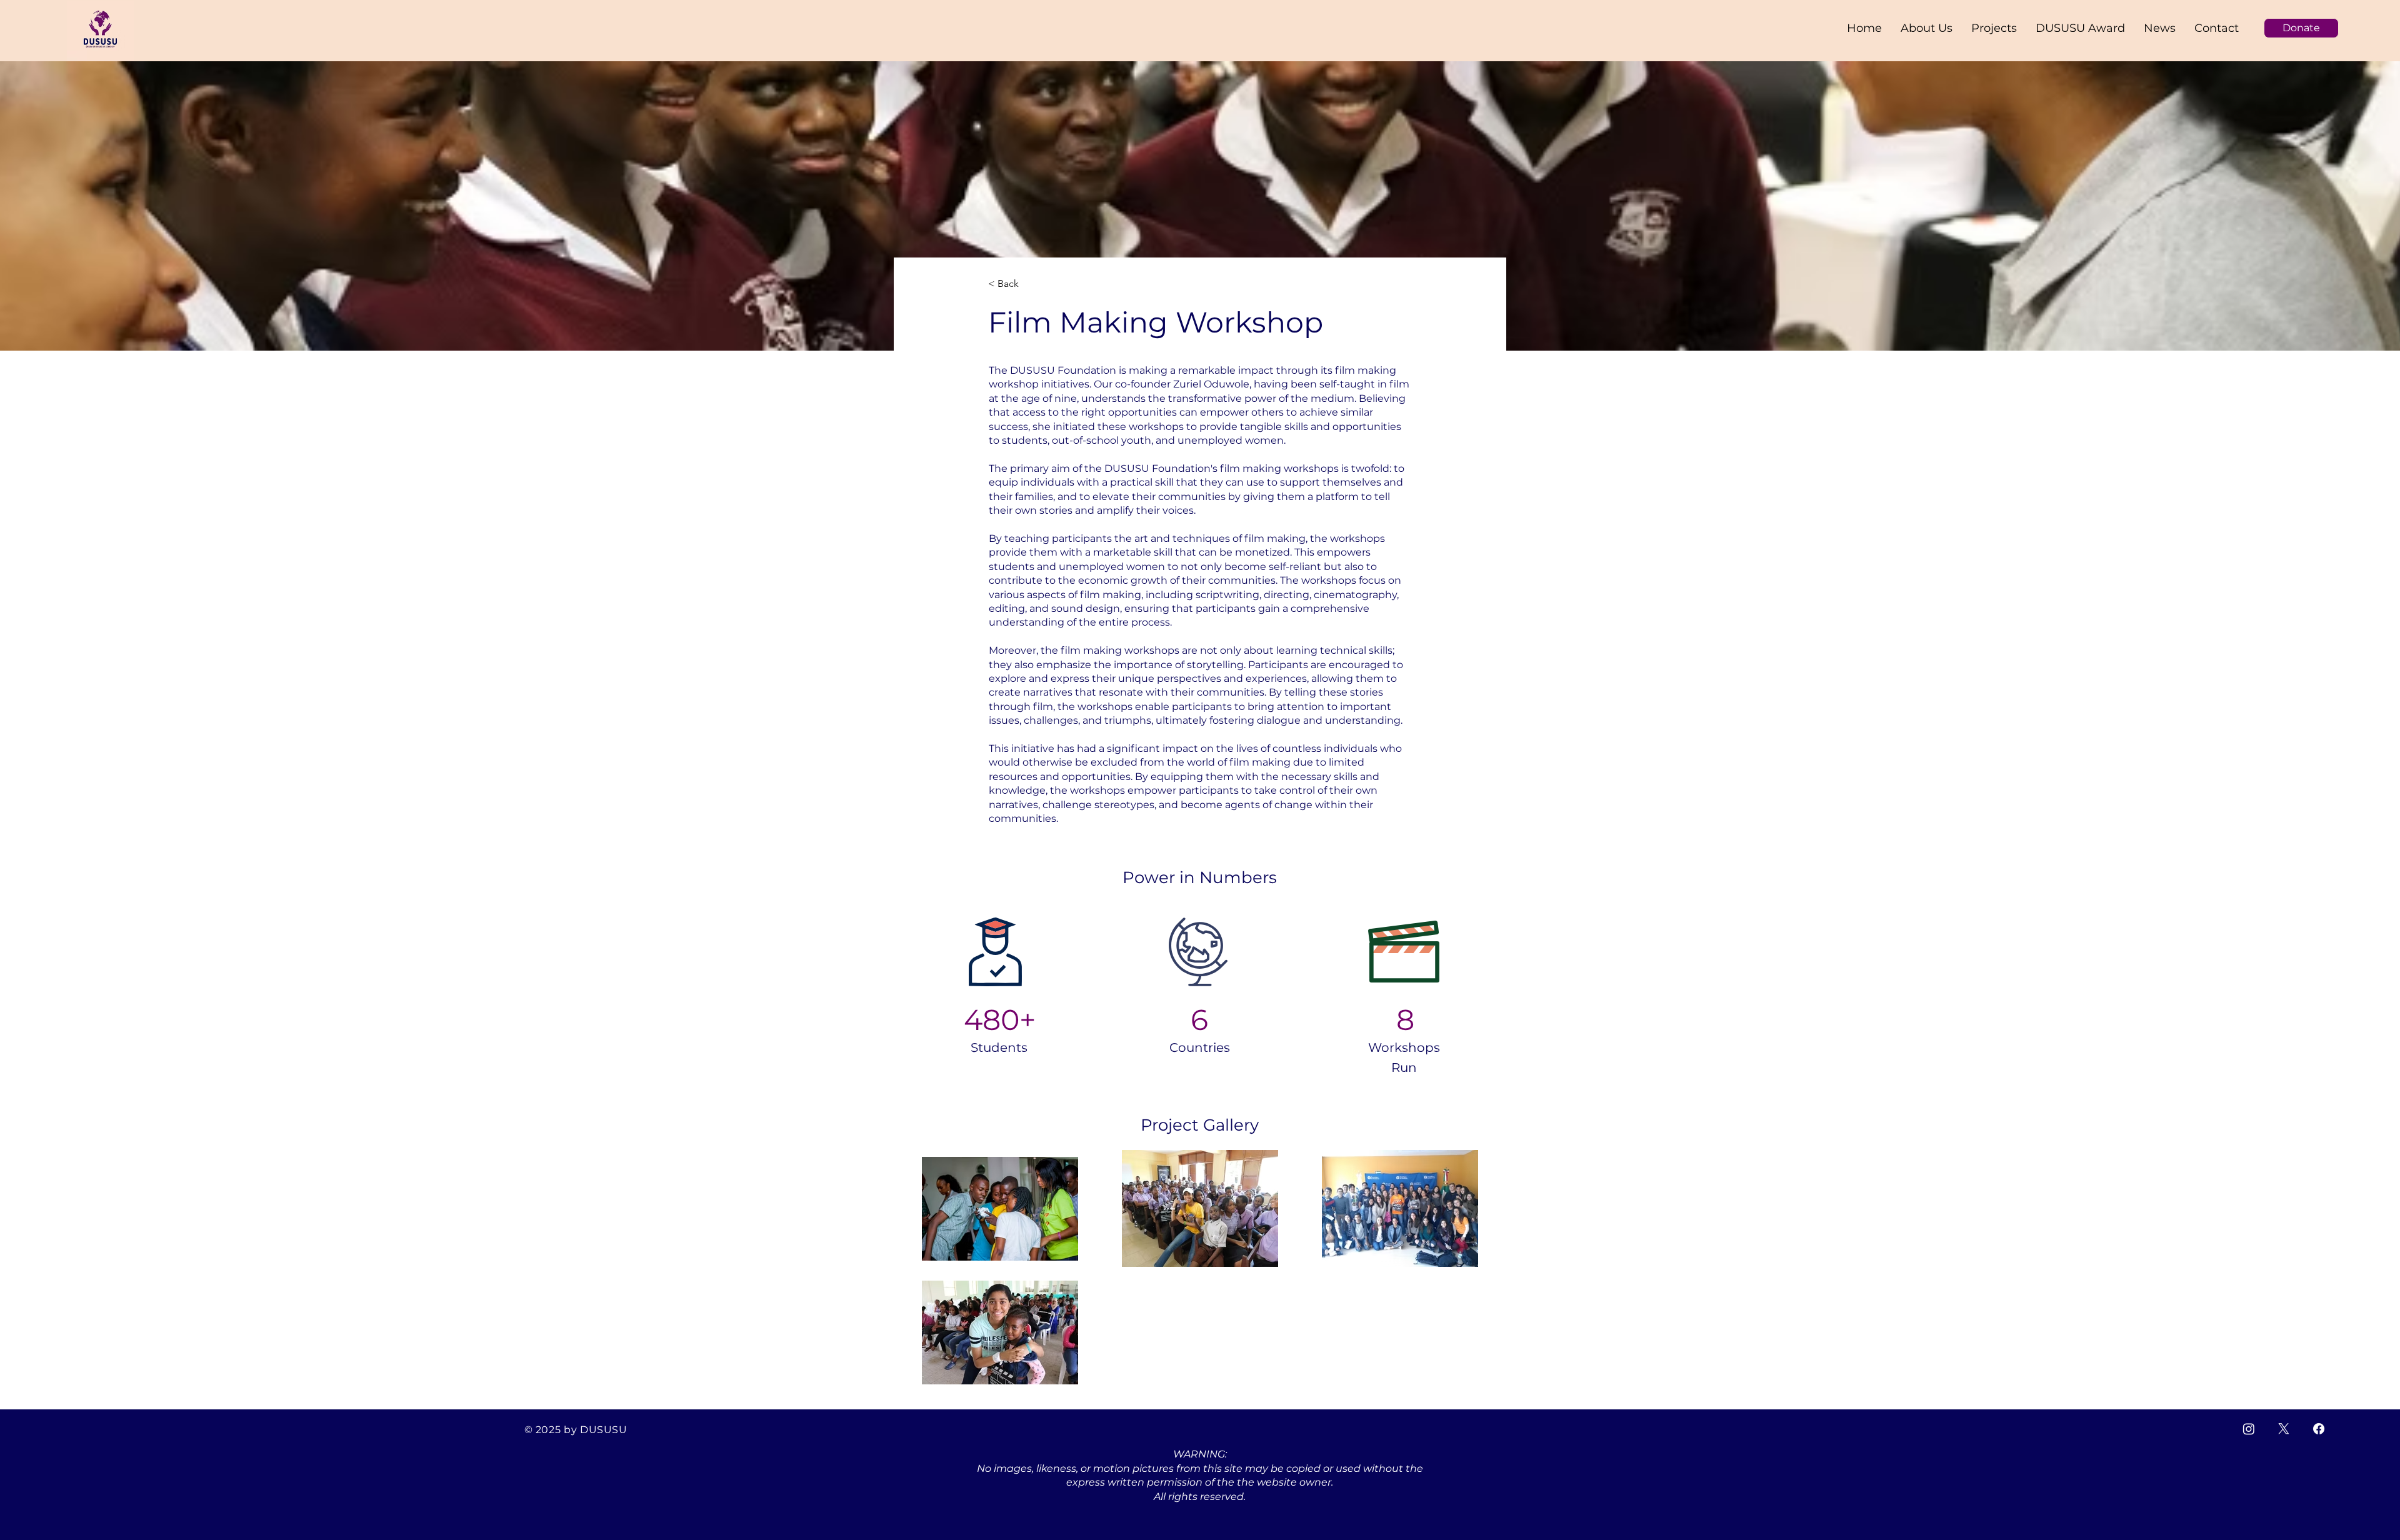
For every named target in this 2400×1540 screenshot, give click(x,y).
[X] (2284, 1429)
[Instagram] (2249, 1429)
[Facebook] (2319, 1429)
